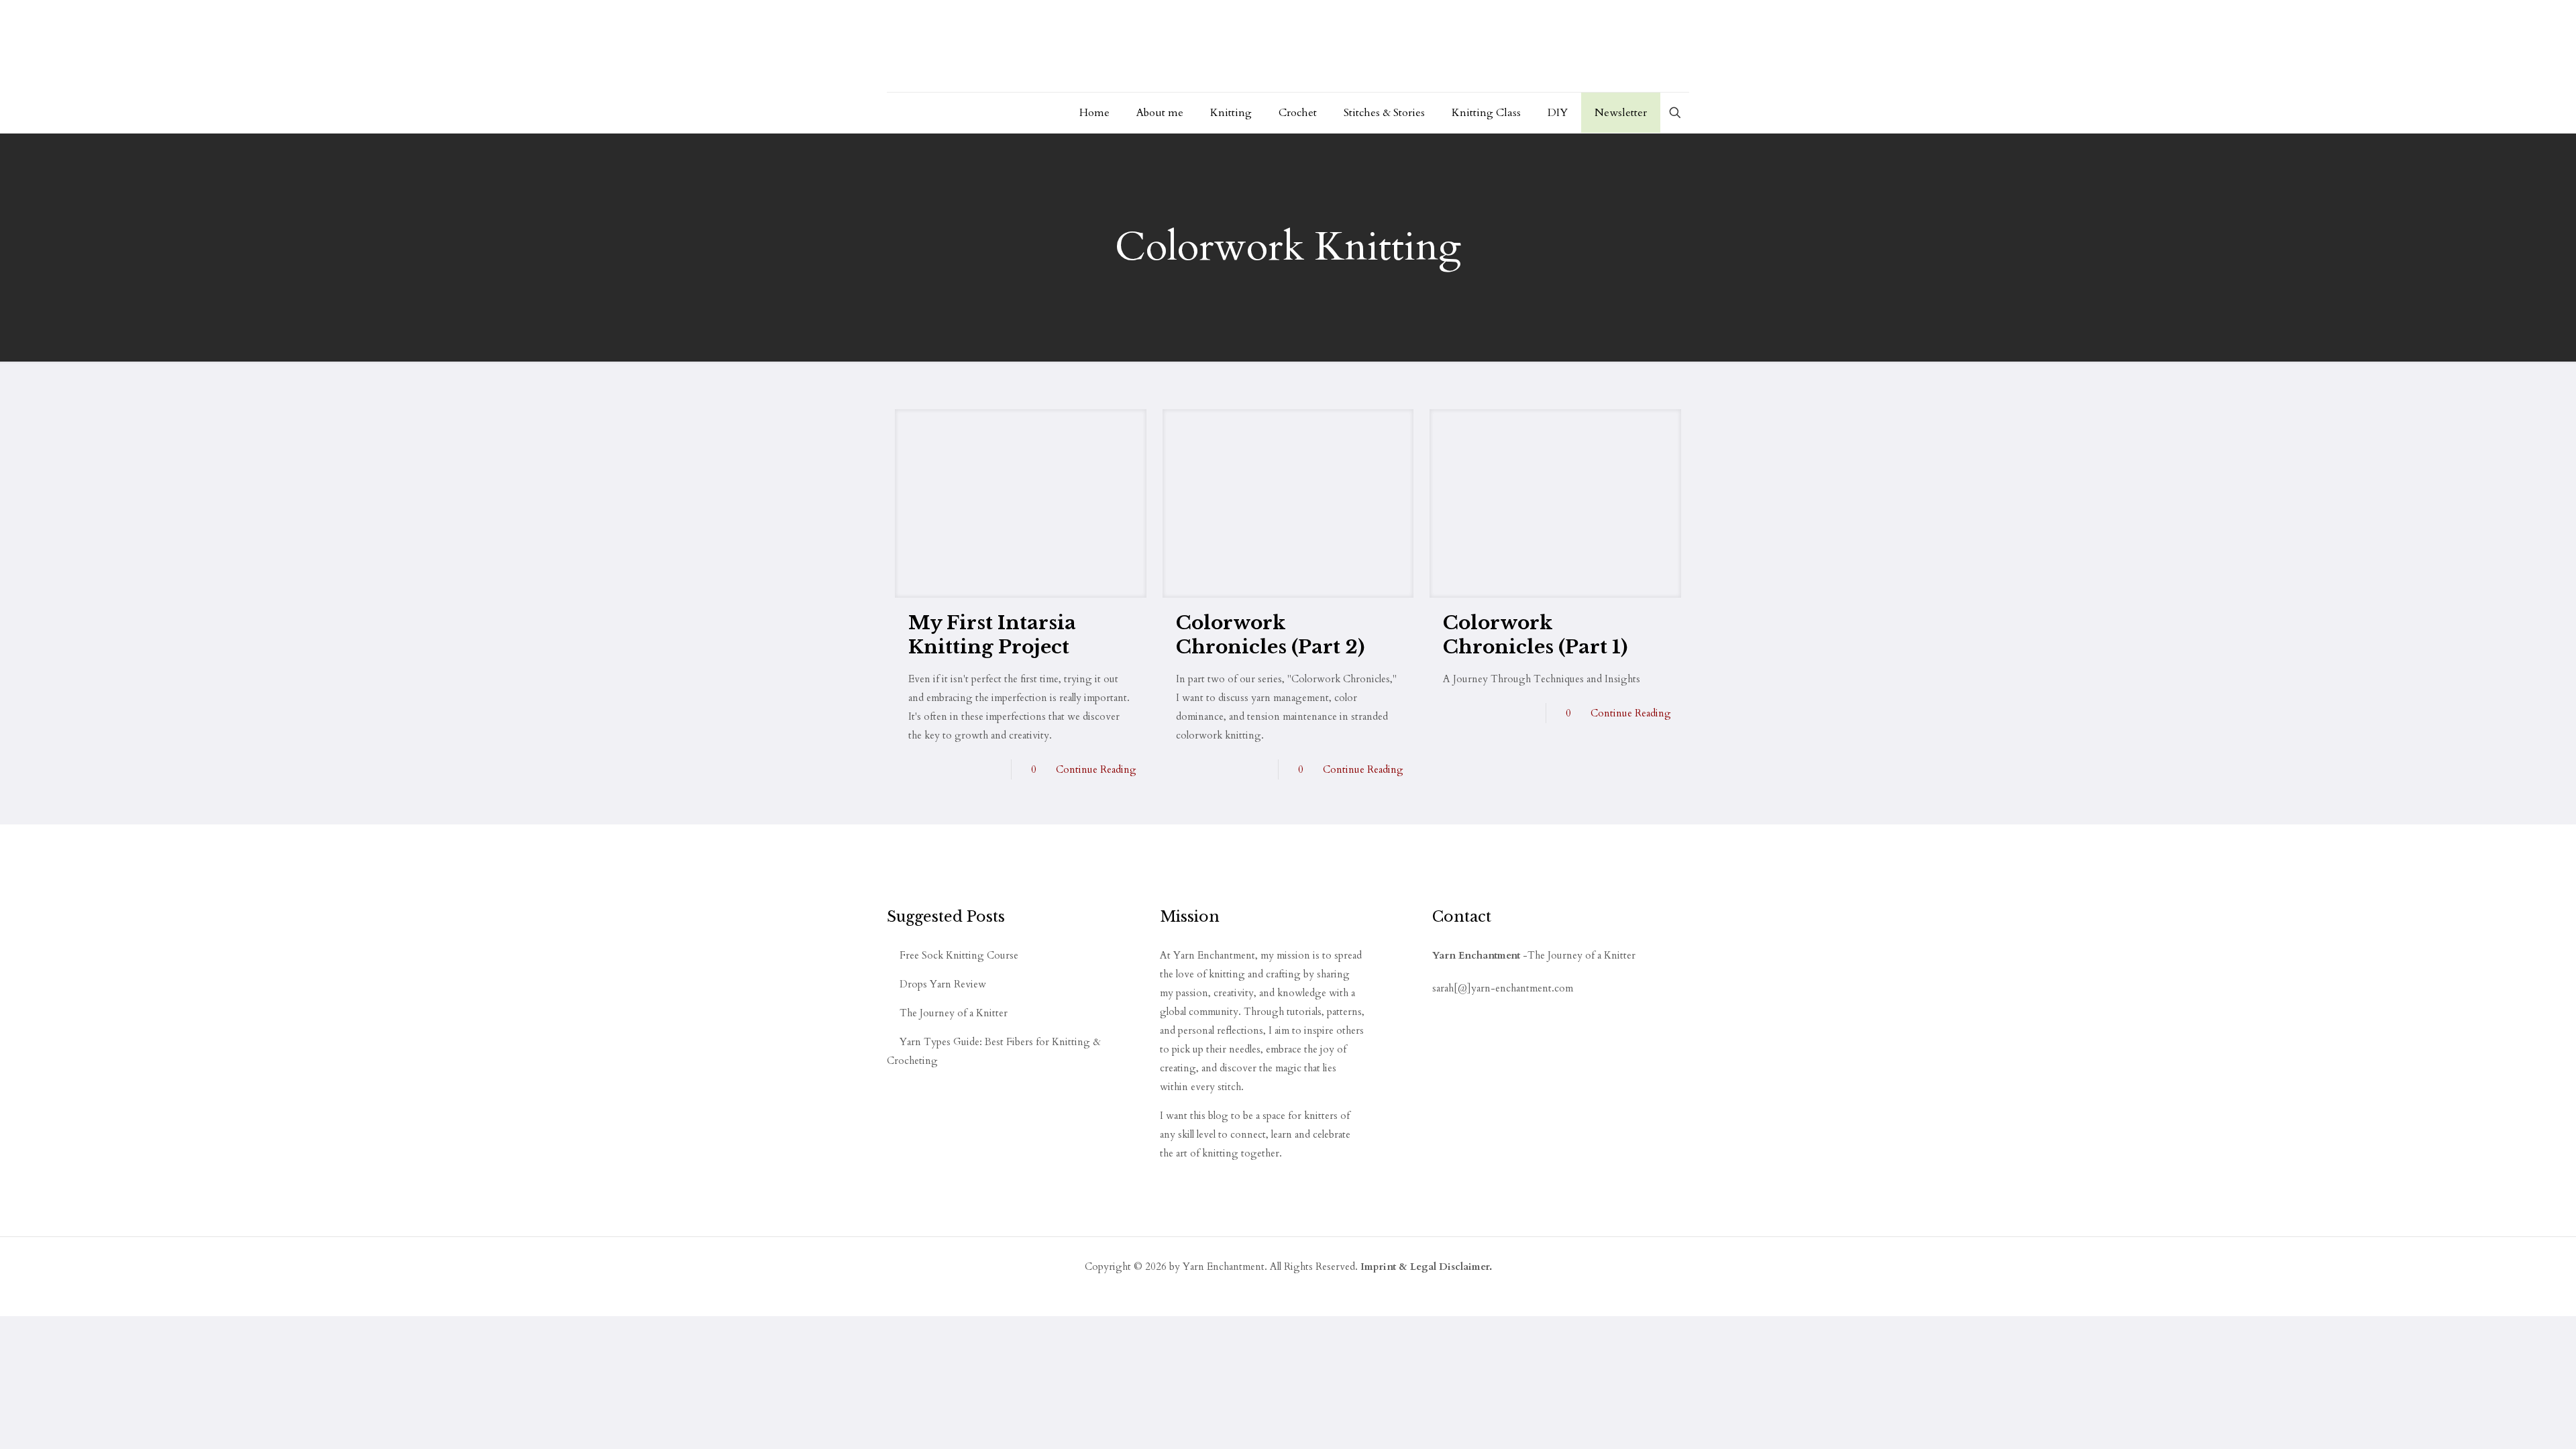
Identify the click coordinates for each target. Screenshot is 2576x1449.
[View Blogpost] (1021, 503)
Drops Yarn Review (943, 984)
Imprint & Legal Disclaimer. (1426, 1267)
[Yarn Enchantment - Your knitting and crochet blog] (1093, 46)
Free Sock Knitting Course (959, 955)
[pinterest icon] (1460, 1009)
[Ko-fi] (1485, 1009)
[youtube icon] (1438, 1009)
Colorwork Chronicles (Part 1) (1535, 635)
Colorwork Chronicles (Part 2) (1270, 635)
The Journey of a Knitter (954, 1013)
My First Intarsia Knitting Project (992, 635)
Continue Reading (1096, 769)
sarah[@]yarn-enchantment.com (1503, 988)
